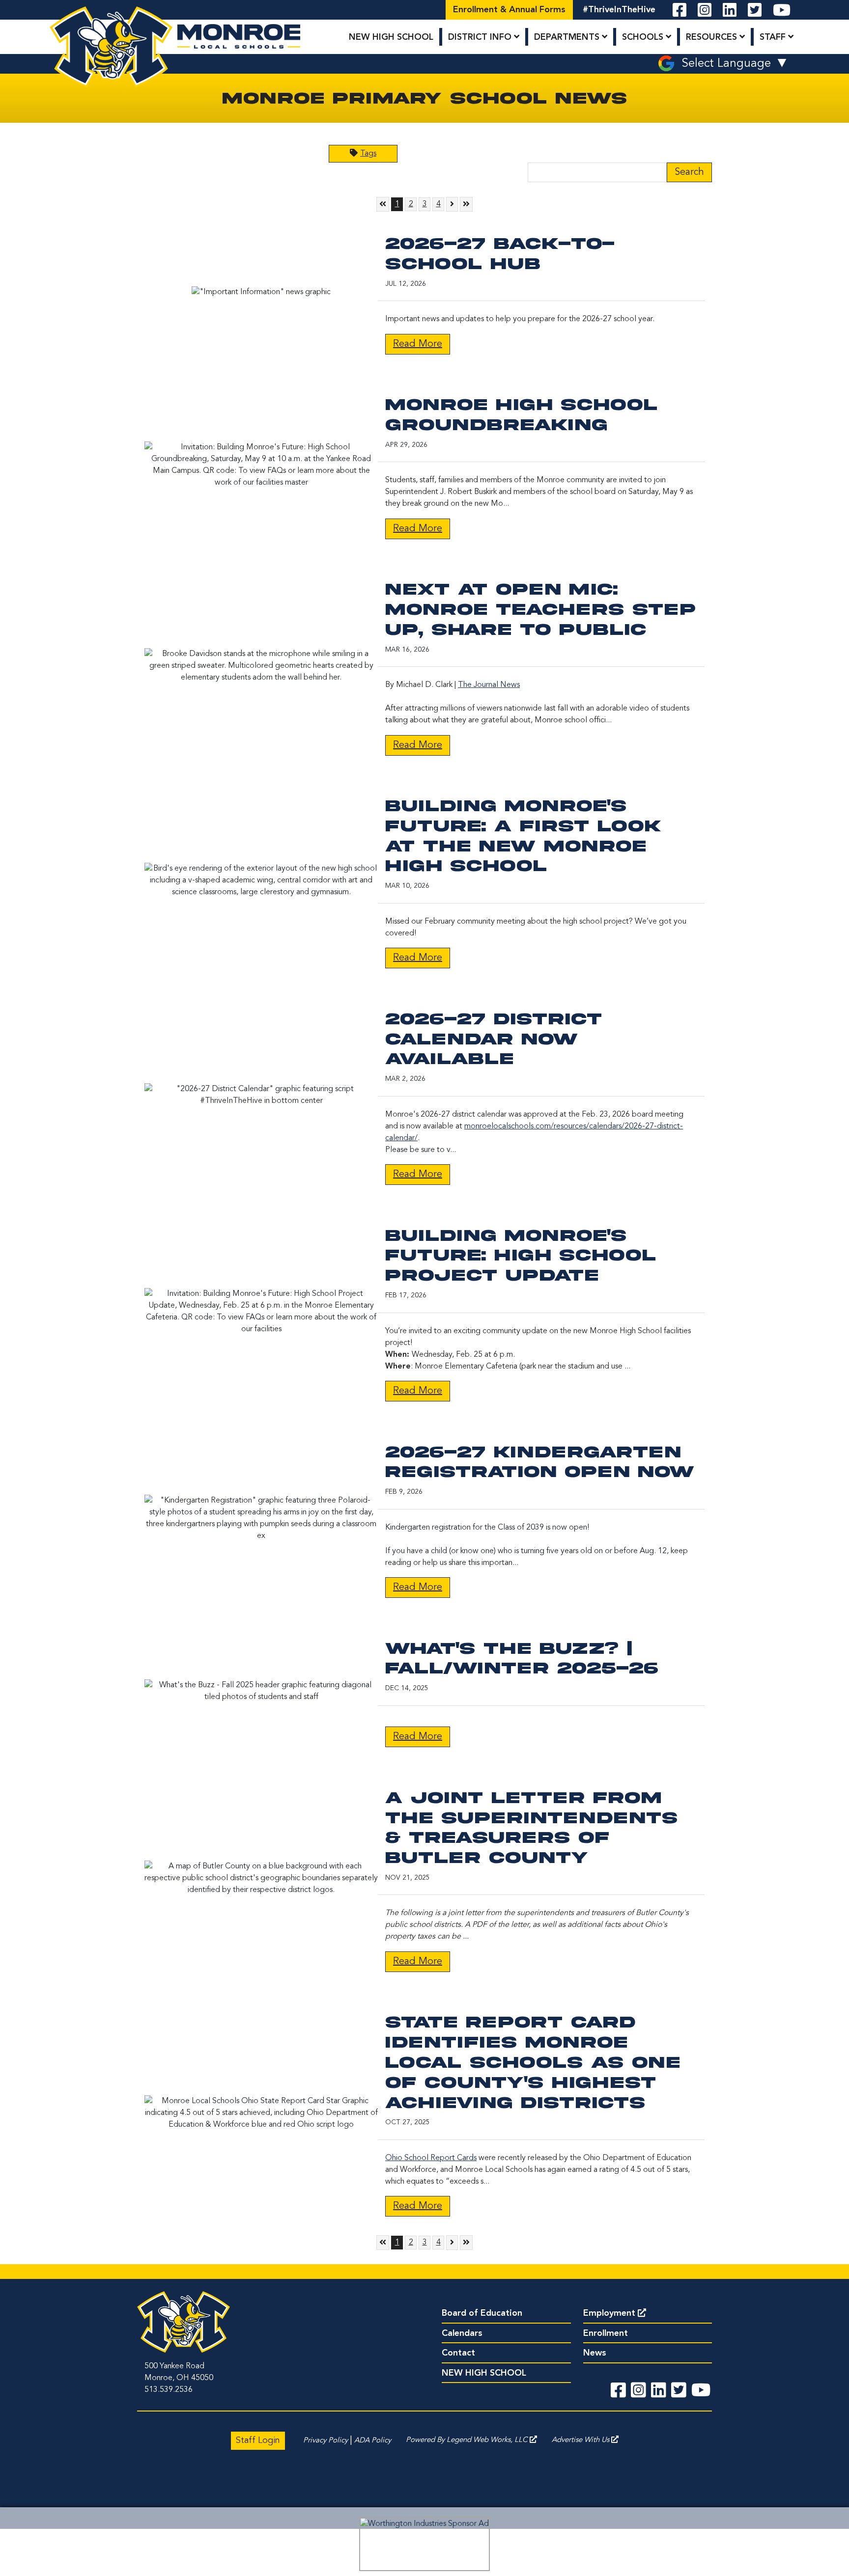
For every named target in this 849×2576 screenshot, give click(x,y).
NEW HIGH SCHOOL (391, 37)
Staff (774, 37)
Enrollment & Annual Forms (509, 10)
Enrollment (606, 2333)
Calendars (462, 2333)
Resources (713, 37)
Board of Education (482, 2313)
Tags (368, 154)
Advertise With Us (581, 2440)
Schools (644, 37)
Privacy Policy (325, 2441)
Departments (568, 37)
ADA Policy (373, 2441)
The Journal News (489, 685)
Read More (418, 344)
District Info (481, 37)
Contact (458, 2353)
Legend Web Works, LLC (488, 2440)
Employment (609, 2313)
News (595, 2353)
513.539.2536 (169, 2390)
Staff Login (258, 2440)
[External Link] (424, 2544)
